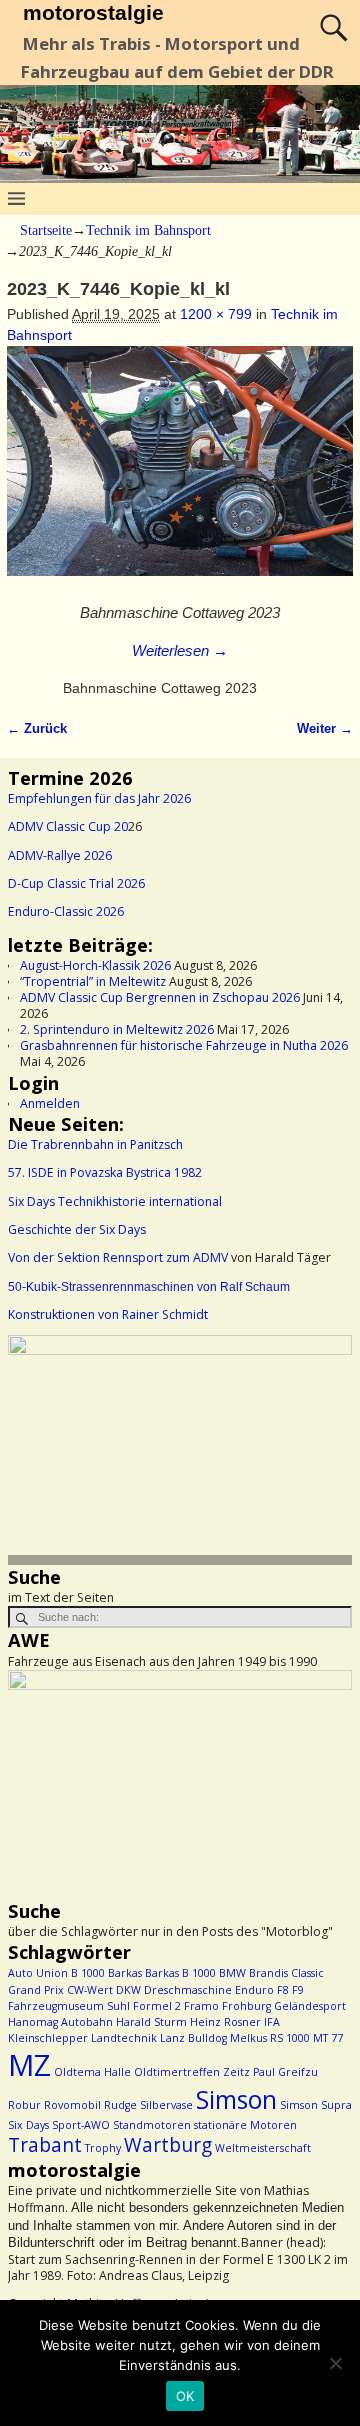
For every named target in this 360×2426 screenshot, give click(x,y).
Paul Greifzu (285, 2072)
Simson (236, 2099)
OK (185, 2396)
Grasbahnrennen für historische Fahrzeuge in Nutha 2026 (184, 1045)
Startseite (46, 230)
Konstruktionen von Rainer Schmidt (108, 1314)
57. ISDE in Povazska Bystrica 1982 (105, 1172)
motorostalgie (93, 12)
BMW (232, 1973)
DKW (128, 1990)
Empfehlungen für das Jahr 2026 (99, 798)
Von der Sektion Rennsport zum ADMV (118, 1257)
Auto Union (38, 1973)
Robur (24, 2105)
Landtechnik (124, 2038)
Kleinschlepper (48, 2038)
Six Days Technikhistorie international (115, 1201)
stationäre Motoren (245, 2125)
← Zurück (37, 729)
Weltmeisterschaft (263, 2148)
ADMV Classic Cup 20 (68, 826)
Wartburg (168, 2145)
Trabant (45, 2145)
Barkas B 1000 (180, 1973)
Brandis (268, 1973)
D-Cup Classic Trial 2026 (76, 883)
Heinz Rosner (225, 2022)
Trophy (103, 2148)
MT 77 (328, 2038)
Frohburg (246, 2006)
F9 (298, 1990)
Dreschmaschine (188, 1990)
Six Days (28, 2125)
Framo (201, 2006)
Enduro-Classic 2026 (66, 911)
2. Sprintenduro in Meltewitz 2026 (117, 1029)
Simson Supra (316, 2105)
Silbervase (166, 2105)
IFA (272, 2022)
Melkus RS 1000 (270, 2038)
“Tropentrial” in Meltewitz (93, 981)
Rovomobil (72, 2105)
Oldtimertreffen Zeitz (192, 2072)
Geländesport (310, 2006)
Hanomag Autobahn (60, 2022)
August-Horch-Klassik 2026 (95, 965)
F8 (283, 1990)
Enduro (254, 1990)
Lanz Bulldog (193, 2038)
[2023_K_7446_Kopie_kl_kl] (180, 471)
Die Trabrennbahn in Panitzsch (95, 1144)
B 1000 (88, 1973)
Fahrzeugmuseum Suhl (69, 2006)
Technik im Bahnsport (148, 230)
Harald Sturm (151, 2022)
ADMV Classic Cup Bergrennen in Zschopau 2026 (160, 997)
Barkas (125, 1973)
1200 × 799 (216, 314)
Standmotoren (152, 2125)
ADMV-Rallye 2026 (60, 855)
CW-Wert (90, 1990)
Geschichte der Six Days (77, 1229)
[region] (180, 1449)
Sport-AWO (81, 2125)
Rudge (120, 2105)
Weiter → (325, 729)
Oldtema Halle (92, 2072)
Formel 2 (157, 2006)
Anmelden (50, 1103)
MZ (29, 2065)
